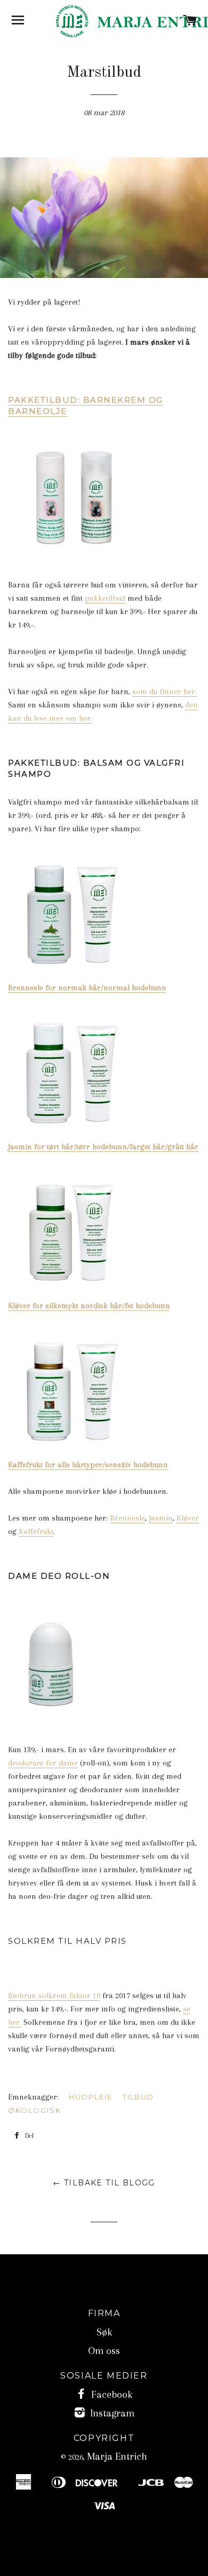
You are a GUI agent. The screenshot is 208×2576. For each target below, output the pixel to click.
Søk (104, 2332)
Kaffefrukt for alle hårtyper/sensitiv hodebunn (88, 1465)
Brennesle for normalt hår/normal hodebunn (87, 988)
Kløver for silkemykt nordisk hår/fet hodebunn (89, 1306)
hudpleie (91, 2097)
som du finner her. (165, 691)
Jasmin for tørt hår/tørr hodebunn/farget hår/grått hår (103, 1147)
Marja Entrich (117, 2456)
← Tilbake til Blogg (104, 2183)
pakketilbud (105, 598)
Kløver (188, 1518)
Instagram (111, 2413)
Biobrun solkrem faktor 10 (54, 1995)
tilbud (139, 2097)
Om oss (104, 2351)
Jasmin (161, 1518)
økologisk (35, 2110)
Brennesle (127, 1518)
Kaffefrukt (36, 1531)
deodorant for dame (43, 1763)
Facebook (110, 2395)
